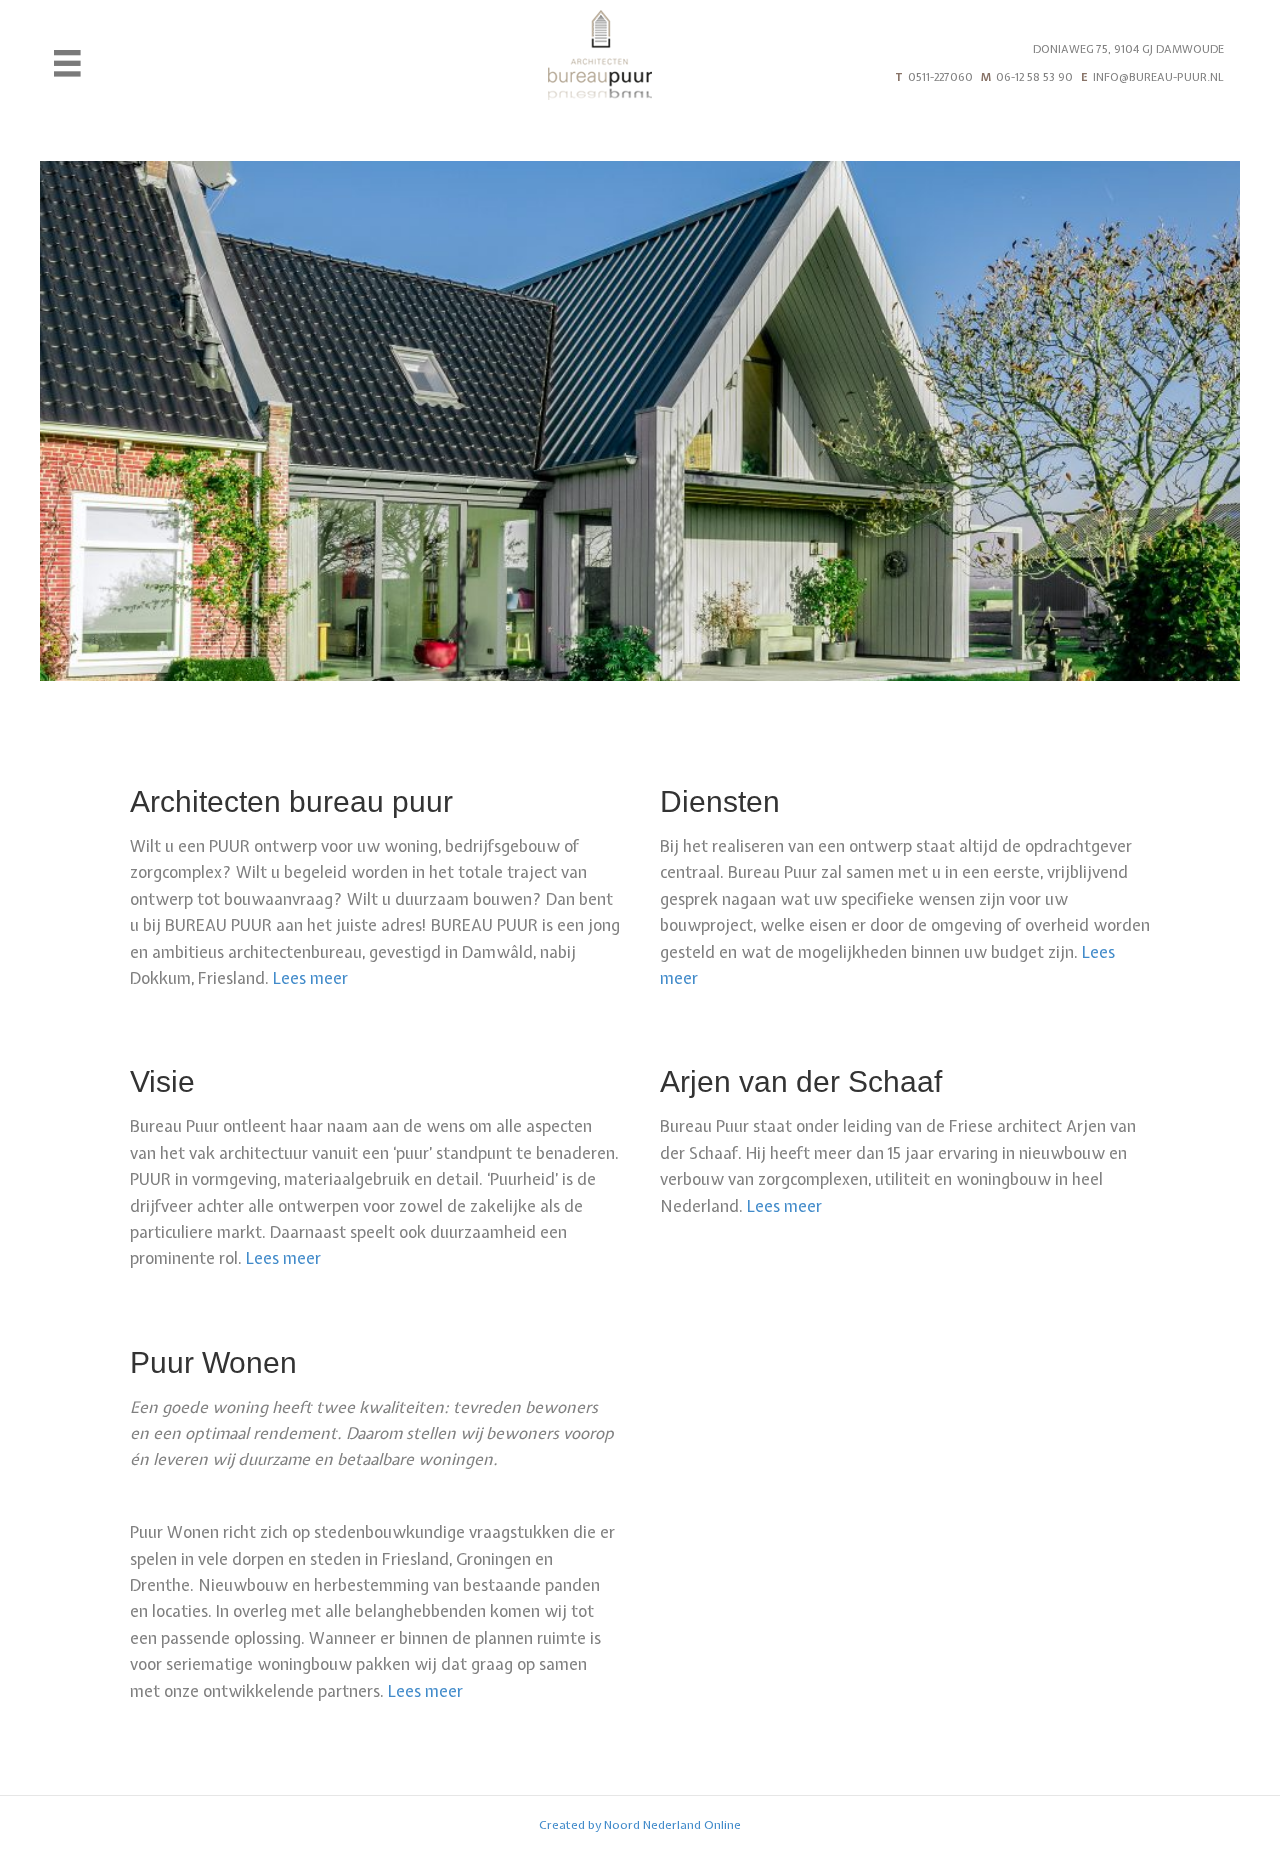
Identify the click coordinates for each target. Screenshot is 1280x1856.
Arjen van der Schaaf (801, 1081)
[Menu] (67, 63)
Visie (162, 1081)
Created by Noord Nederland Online (640, 1825)
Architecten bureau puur (291, 801)
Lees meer (310, 978)
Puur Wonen (213, 1362)
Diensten (720, 801)
